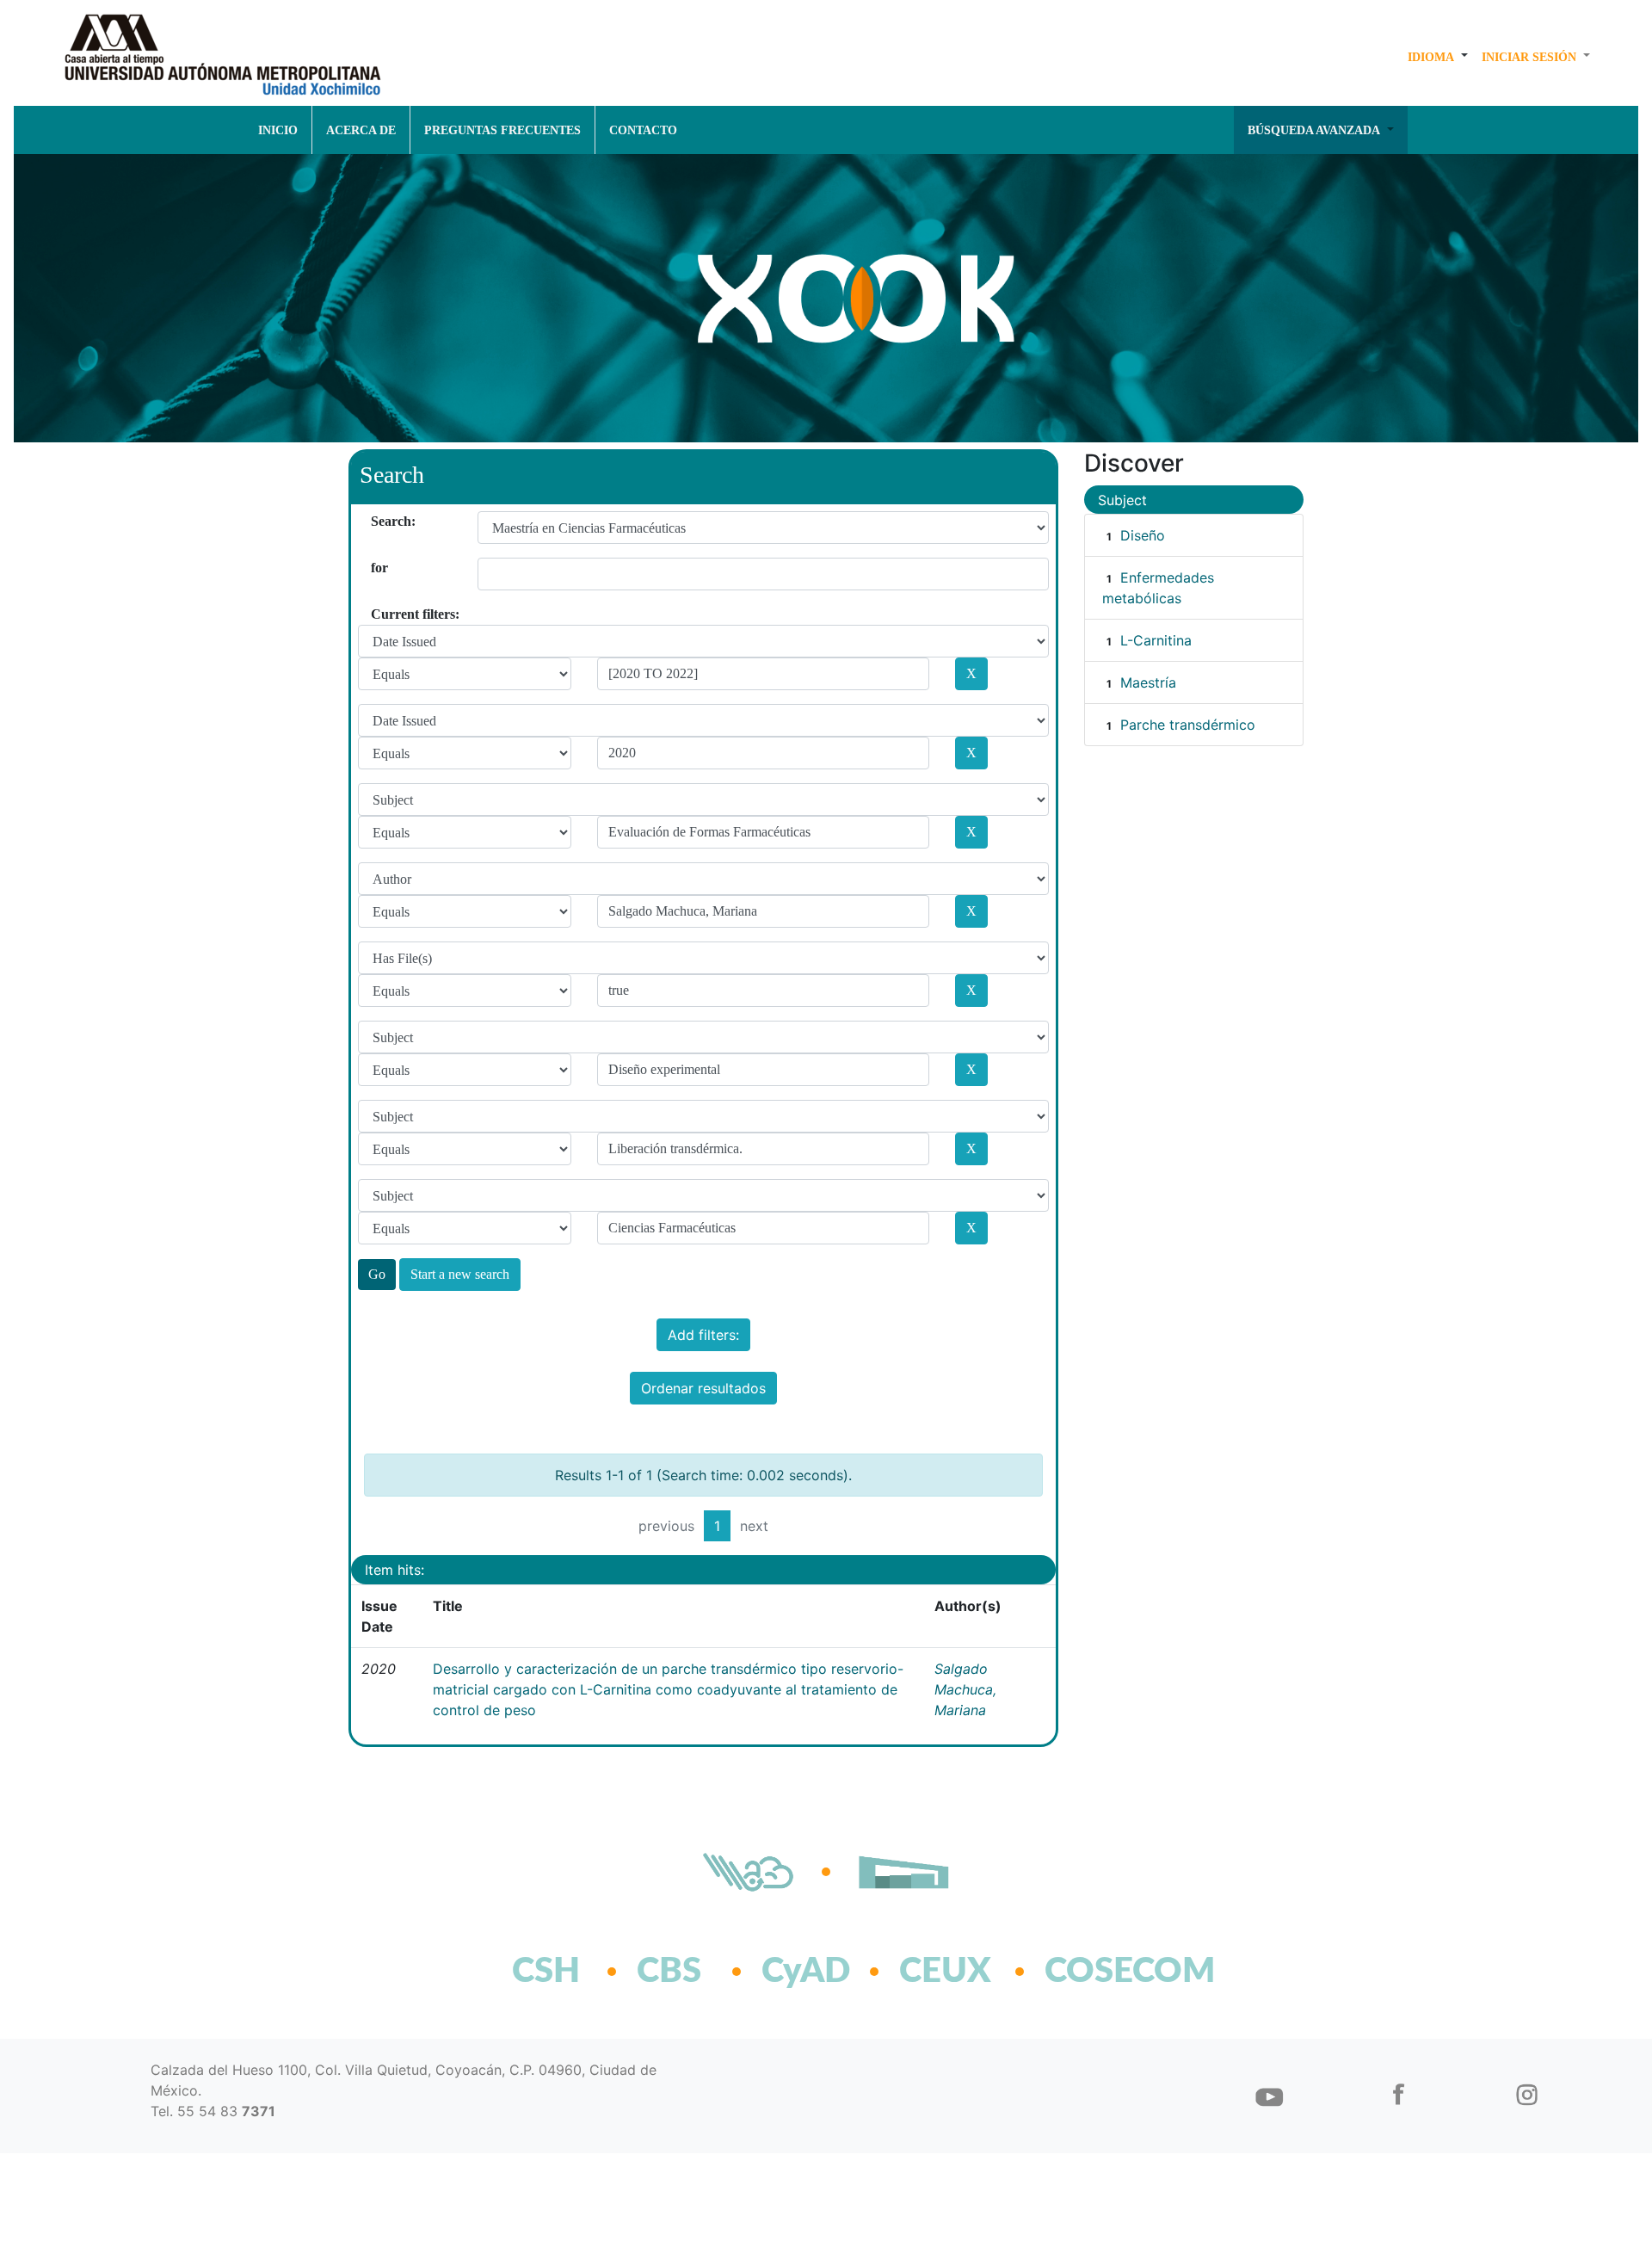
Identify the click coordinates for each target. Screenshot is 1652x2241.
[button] (1438, 57)
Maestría (1148, 682)
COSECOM (1092, 1972)
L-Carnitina (1156, 640)
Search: (377, 521)
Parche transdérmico (1188, 725)
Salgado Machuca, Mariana (965, 1689)
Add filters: (703, 1335)
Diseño (1143, 535)
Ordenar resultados (703, 1388)
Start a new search (460, 1274)
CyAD (806, 1972)
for (377, 568)
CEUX (945, 1972)
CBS (669, 1972)
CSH (546, 1972)
